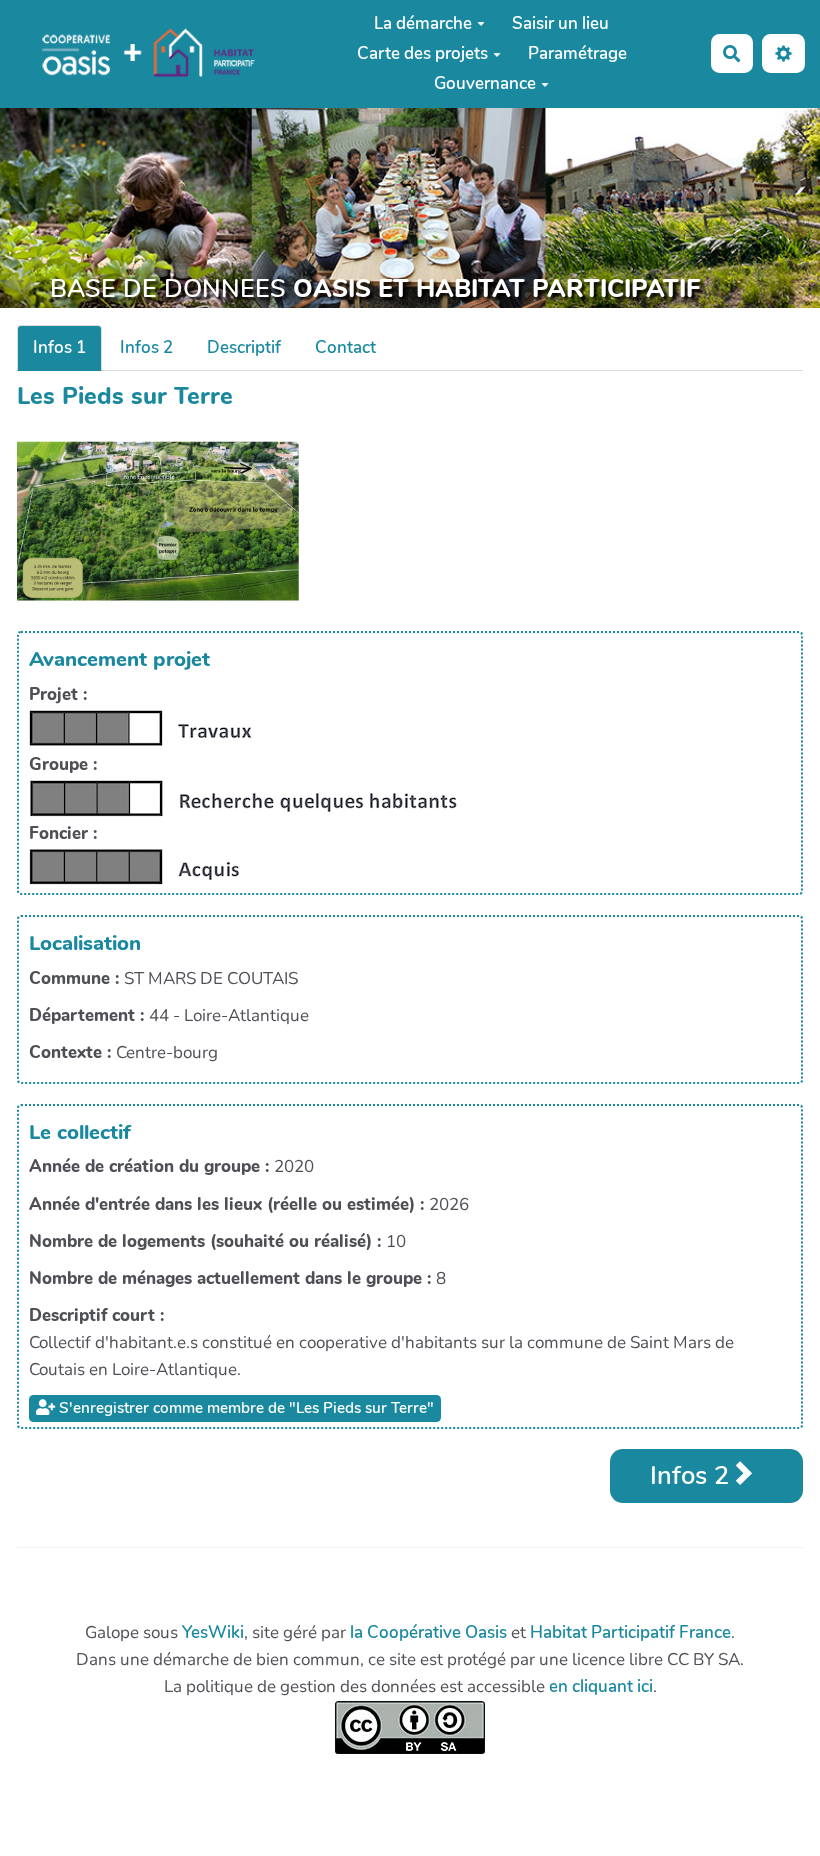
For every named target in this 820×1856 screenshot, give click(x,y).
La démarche (423, 23)
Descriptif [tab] (244, 347)
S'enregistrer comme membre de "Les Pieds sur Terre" (244, 1408)
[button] (783, 53)
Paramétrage (577, 53)
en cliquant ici (601, 1686)
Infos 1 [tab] (59, 347)
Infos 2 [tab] (146, 347)
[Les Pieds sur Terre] (158, 519)
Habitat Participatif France (630, 1632)
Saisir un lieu (560, 23)
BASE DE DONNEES (375, 289)
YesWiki (213, 1632)
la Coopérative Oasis (428, 1632)
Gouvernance (485, 83)
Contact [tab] (345, 347)
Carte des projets (422, 53)
